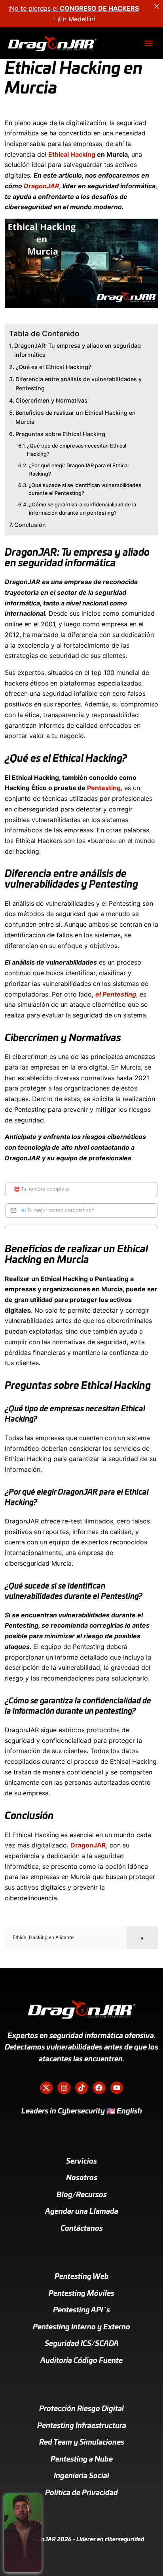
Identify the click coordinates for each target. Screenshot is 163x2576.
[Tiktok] (81, 2088)
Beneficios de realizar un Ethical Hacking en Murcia (76, 417)
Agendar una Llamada (82, 2212)
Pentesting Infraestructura (82, 2426)
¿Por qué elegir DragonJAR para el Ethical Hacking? (79, 469)
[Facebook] (99, 2088)
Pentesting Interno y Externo (81, 2327)
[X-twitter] (46, 2088)
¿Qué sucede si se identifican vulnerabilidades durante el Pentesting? (85, 489)
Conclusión (30, 525)
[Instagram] (64, 2088)
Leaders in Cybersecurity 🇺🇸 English (82, 2111)
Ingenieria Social (81, 2476)
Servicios (81, 2162)
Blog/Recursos (82, 2195)
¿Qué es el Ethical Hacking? (53, 367)
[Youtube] (117, 2088)
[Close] (157, 6)
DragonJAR (42, 186)
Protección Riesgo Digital (81, 2409)
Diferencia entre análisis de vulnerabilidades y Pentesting (79, 384)
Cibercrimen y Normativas (51, 400)
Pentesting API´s (81, 2310)
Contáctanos (82, 2229)
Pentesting (104, 788)
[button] (149, 43)
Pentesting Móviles (81, 2294)
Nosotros (82, 2178)
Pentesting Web (82, 2277)
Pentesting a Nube (82, 2460)
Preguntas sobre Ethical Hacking (60, 434)
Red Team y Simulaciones (82, 2443)
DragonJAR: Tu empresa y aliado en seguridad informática (78, 350)
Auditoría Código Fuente (81, 2361)
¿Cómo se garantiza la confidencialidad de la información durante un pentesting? (82, 509)
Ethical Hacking (72, 154)
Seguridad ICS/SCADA (82, 2344)
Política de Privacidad (81, 2493)
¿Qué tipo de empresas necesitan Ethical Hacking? (77, 450)
